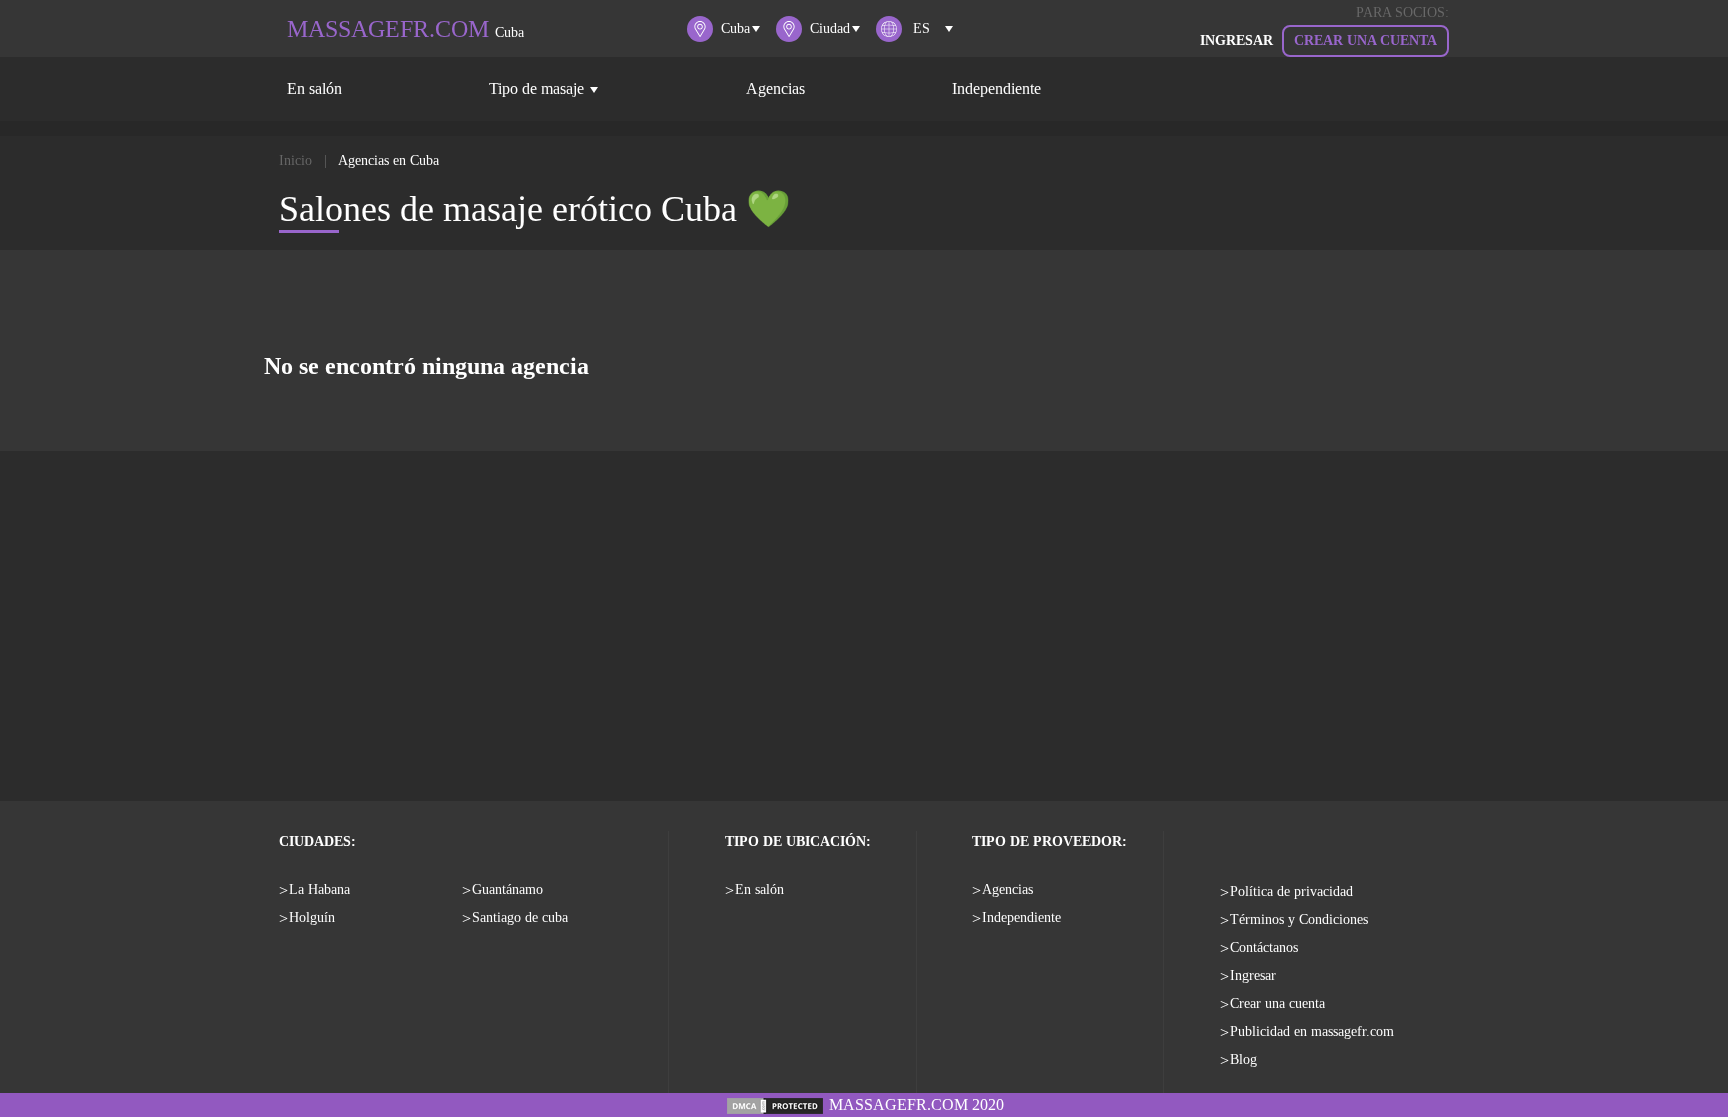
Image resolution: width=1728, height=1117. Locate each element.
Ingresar (1253, 975)
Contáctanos (1264, 947)
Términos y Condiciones (1299, 919)
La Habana (319, 889)
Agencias (775, 88)
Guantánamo (507, 889)
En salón (314, 88)
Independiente (996, 88)
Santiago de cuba (520, 917)
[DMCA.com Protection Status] (775, 1104)
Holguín (312, 917)
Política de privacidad (1291, 891)
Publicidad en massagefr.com (1312, 1031)
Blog (1243, 1059)
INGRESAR (1236, 40)
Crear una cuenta (1365, 40)
